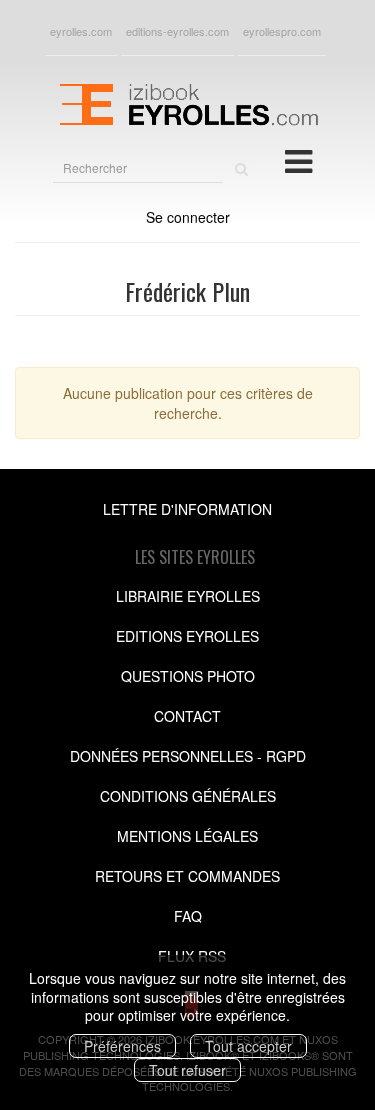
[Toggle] (298, 160)
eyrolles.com (81, 31)
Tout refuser (187, 1070)
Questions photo (188, 676)
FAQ (188, 916)
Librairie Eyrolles (188, 596)
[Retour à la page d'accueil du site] (187, 102)
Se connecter (188, 217)
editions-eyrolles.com (177, 31)
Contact (187, 716)
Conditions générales (188, 796)
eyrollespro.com (282, 31)
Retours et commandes (187, 876)
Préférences (122, 1046)
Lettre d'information (187, 509)
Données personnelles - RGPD (188, 756)
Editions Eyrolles (187, 636)
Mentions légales (187, 836)
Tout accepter (248, 1046)
